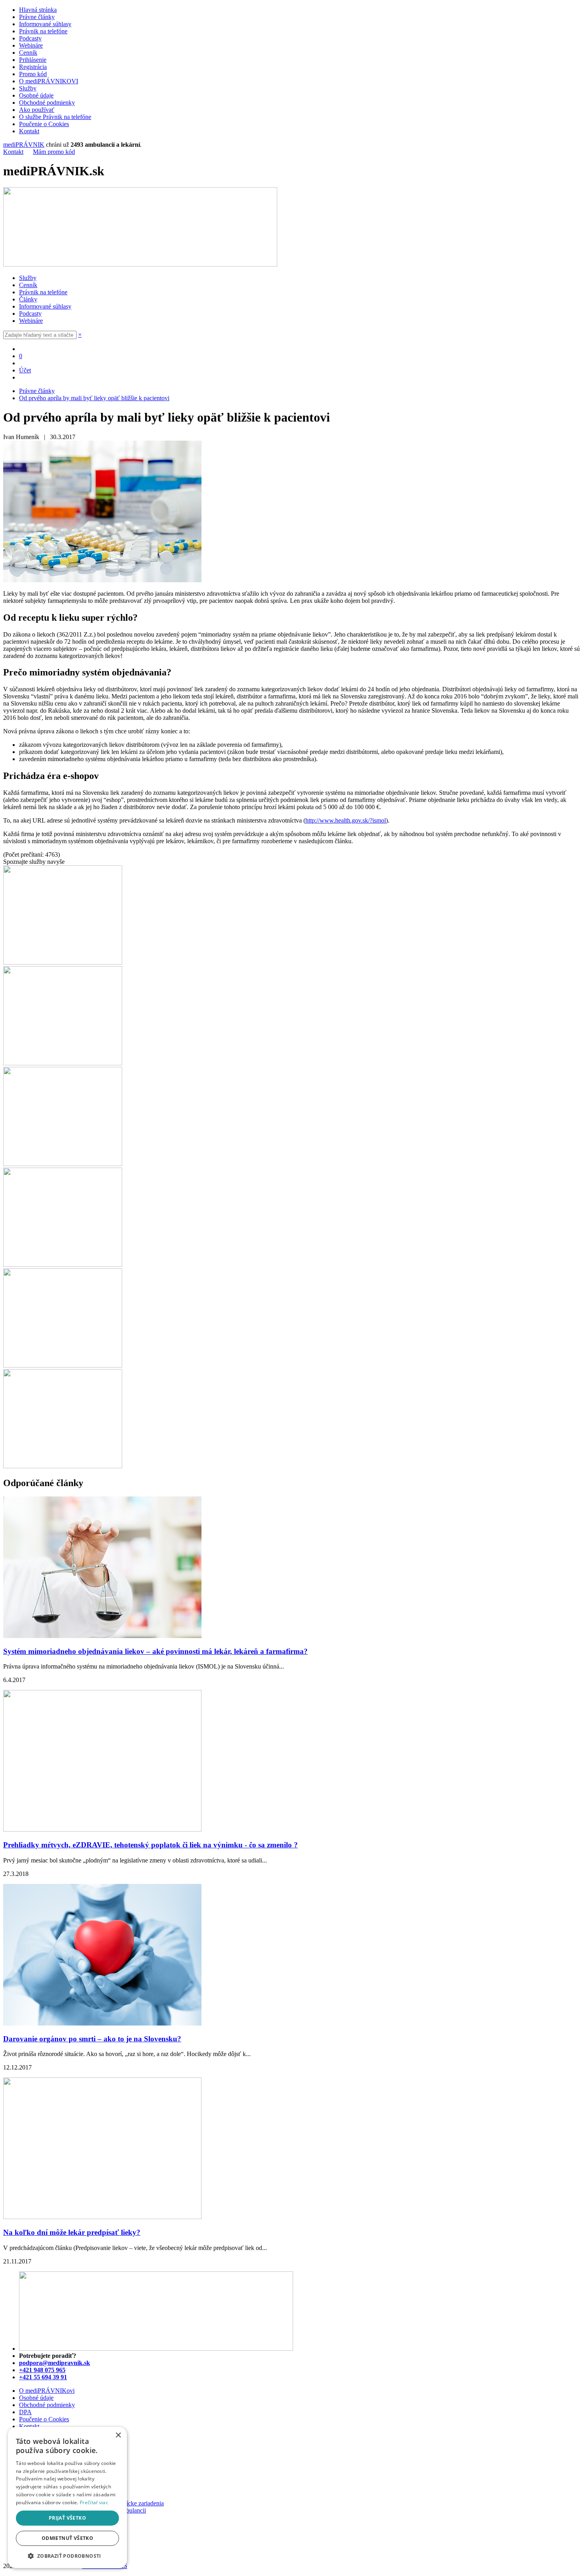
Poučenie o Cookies (44, 124)
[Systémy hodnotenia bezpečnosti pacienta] (63, 1063)
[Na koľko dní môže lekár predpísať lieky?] (102, 2217)
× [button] (118, 2435)
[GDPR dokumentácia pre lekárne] (63, 1265)
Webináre (31, 45)
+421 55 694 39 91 (43, 2377)
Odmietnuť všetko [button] (67, 2538)
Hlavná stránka (38, 10)
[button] (67, 2556)
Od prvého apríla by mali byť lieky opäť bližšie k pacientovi (94, 398)
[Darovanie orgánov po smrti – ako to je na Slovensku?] (102, 2023)
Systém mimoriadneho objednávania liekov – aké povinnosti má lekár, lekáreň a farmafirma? (155, 1651)
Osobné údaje (36, 95)
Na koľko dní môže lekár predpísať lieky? (72, 2232)
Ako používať (37, 110)
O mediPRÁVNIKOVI (49, 81)
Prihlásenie (33, 60)
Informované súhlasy (45, 24)
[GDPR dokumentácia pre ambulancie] (63, 1164)
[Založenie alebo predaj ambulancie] (63, 1365)
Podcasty (30, 38)
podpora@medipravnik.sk (55, 2363)
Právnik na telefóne (43, 31)
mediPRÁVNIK (24, 145)
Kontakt (29, 131)
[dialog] (67, 2497)
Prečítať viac (94, 2502)
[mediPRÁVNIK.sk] (140, 264)
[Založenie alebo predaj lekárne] (63, 1466)
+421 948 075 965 (42, 2370)
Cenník (28, 53)
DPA (25, 2412)
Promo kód (33, 74)
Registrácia (33, 67)
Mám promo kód (54, 152)
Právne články (37, 17)
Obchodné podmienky (47, 103)
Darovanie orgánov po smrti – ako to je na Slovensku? (92, 2039)
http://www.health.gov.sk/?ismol (346, 820)
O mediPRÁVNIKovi (47, 2391)
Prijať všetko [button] (67, 2518)
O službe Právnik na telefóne (55, 117)
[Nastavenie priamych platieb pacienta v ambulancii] (63, 962)
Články (28, 299)
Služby (28, 88)
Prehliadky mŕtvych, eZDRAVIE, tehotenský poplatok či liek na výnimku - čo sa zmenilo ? (151, 1845)
